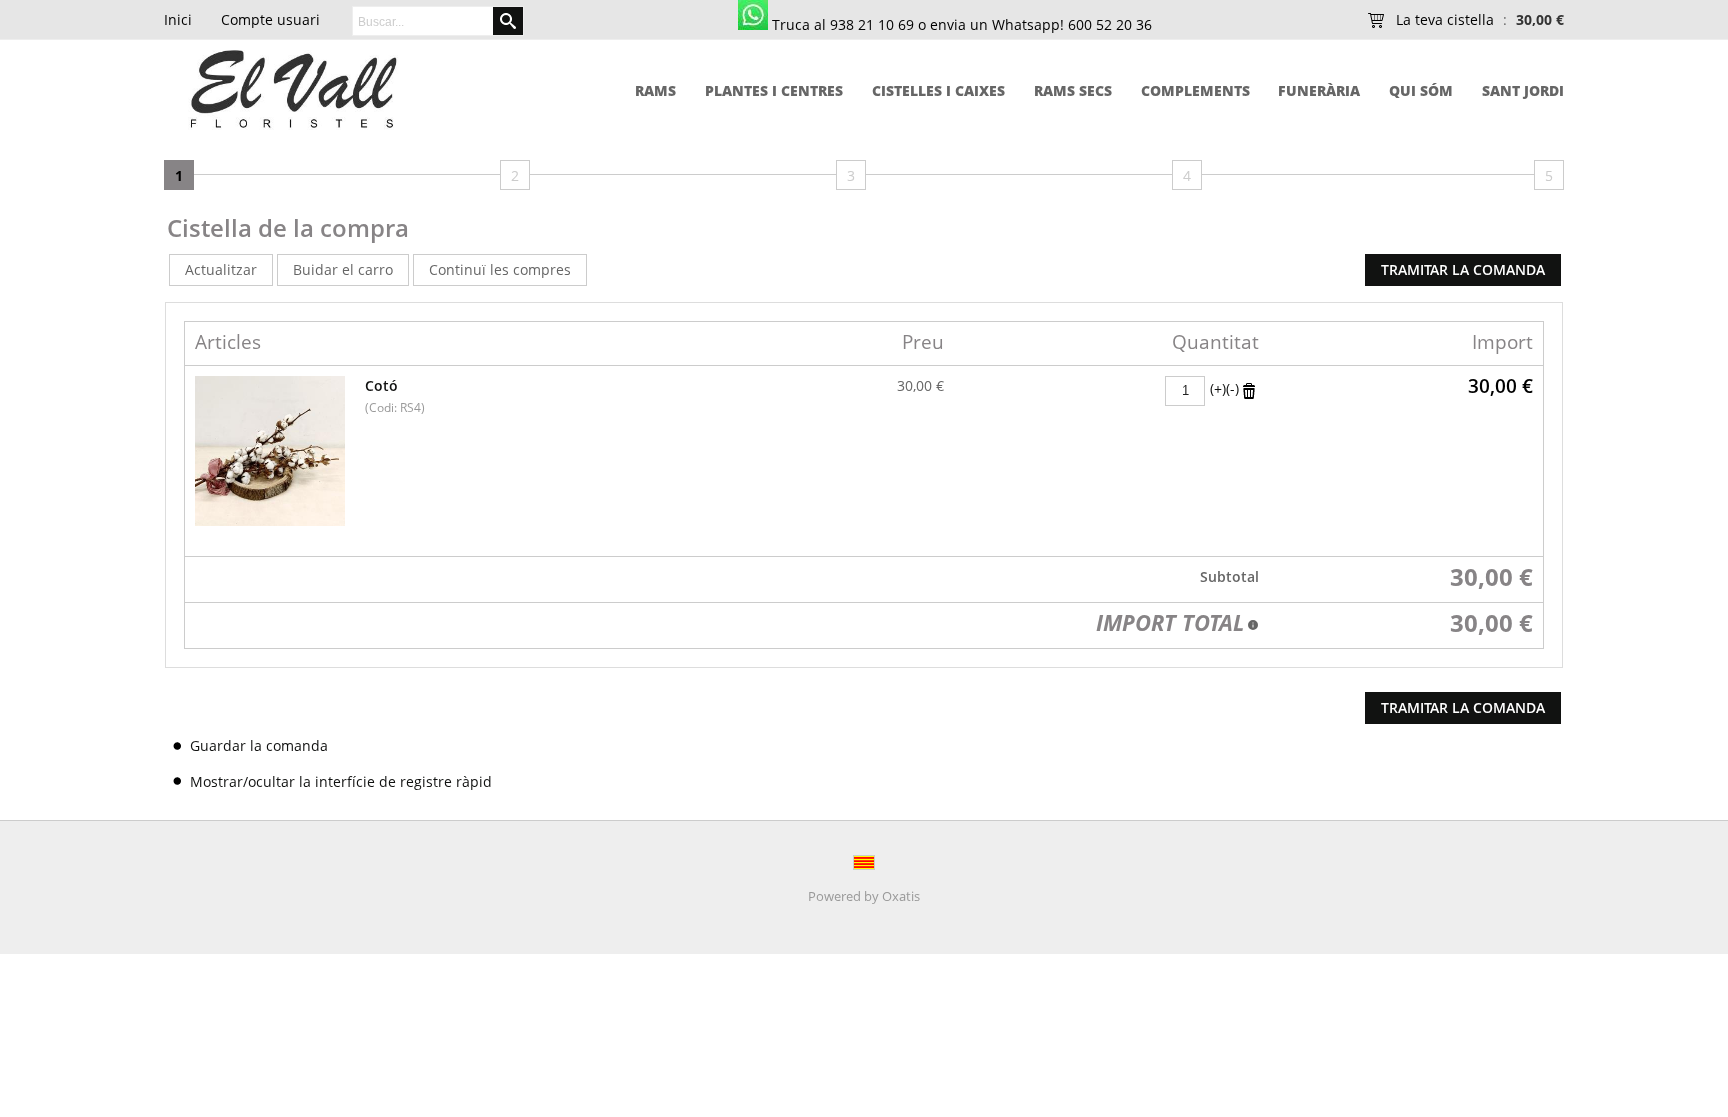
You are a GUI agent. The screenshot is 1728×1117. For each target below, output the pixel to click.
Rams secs (1073, 90)
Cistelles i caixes (938, 90)
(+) (1218, 388)
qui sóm (1421, 90)
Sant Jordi (1523, 90)
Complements (1195, 90)
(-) (1232, 388)
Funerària (1319, 90)
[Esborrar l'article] (1249, 389)
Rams (655, 90)
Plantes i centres (774, 90)
